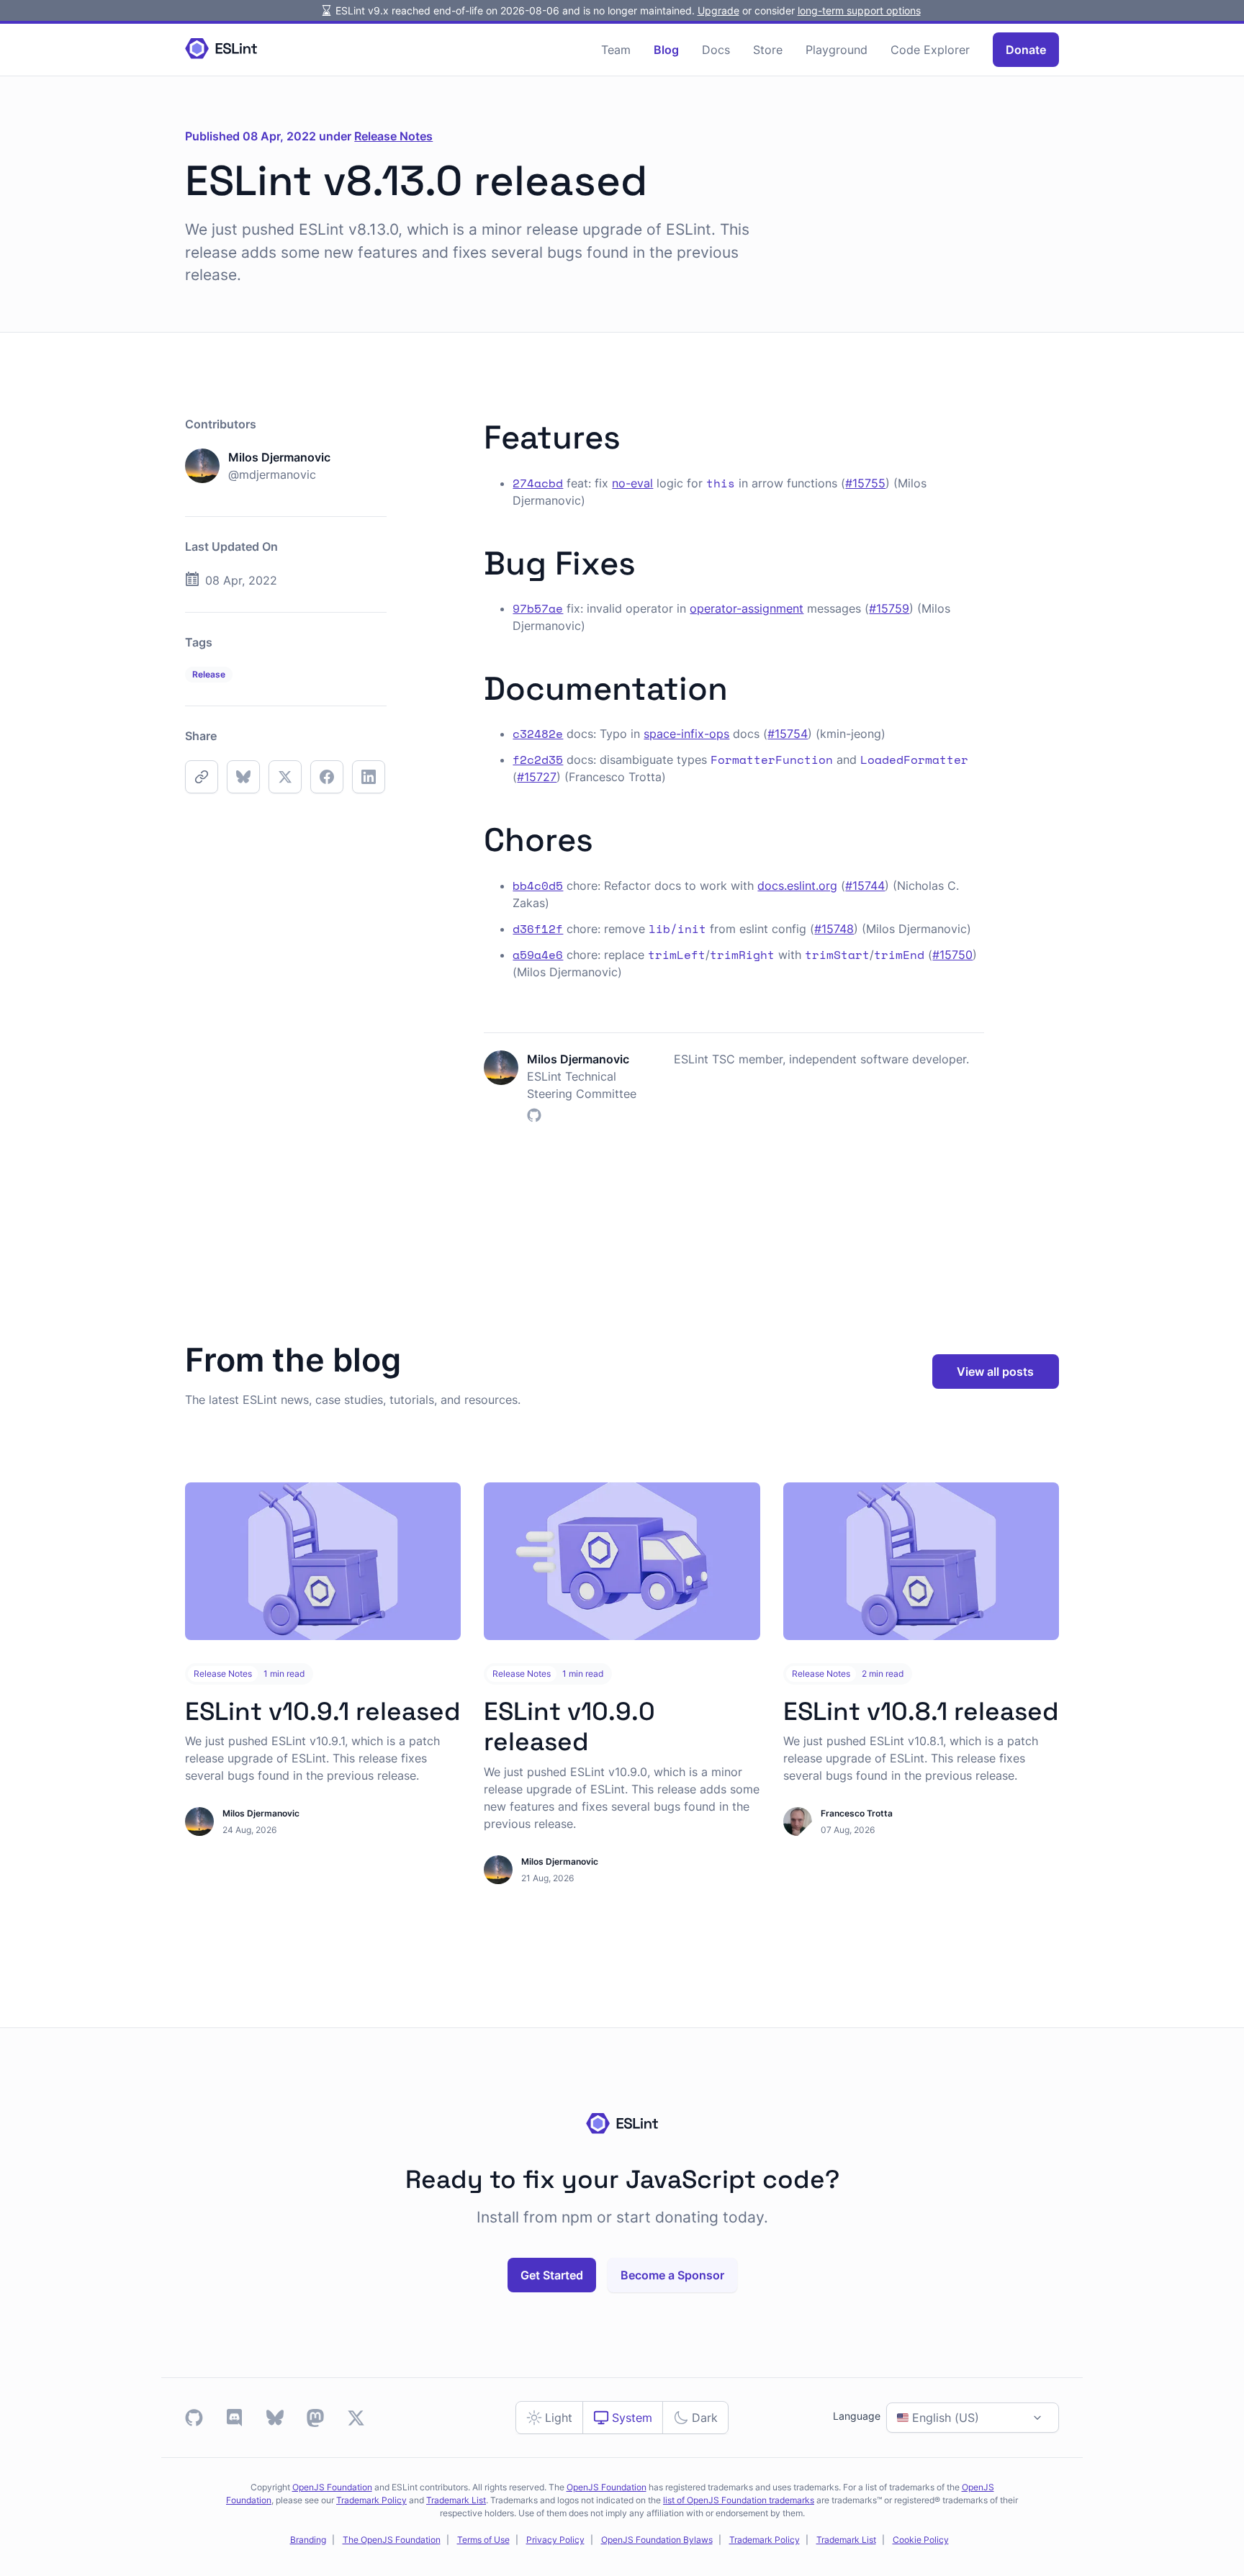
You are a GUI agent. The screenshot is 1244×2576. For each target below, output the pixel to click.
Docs (716, 50)
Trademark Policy (371, 2500)
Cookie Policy (921, 2540)
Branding (308, 2540)
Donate (1026, 50)
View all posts (995, 1372)
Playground (837, 50)
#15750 (952, 955)
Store (768, 50)
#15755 (865, 483)
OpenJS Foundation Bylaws (657, 2540)
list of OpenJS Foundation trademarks (739, 2500)
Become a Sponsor (672, 2275)
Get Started (552, 2275)
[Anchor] (637, 434)
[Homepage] (221, 49)
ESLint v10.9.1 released (323, 1711)
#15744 (865, 886)
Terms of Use (483, 2540)
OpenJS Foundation (332, 2487)
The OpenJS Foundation (392, 2540)
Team (616, 50)
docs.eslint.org (797, 886)
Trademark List (456, 2500)
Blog (666, 50)
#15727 (537, 777)
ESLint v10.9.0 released (569, 1726)
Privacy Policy (555, 2540)
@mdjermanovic (272, 474)
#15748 (834, 929)
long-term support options (859, 10)
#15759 (889, 608)
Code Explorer (930, 50)
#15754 (788, 734)
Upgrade (718, 10)
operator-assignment (747, 608)
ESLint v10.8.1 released (921, 1711)
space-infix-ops (686, 734)
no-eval (632, 483)
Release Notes (393, 136)
